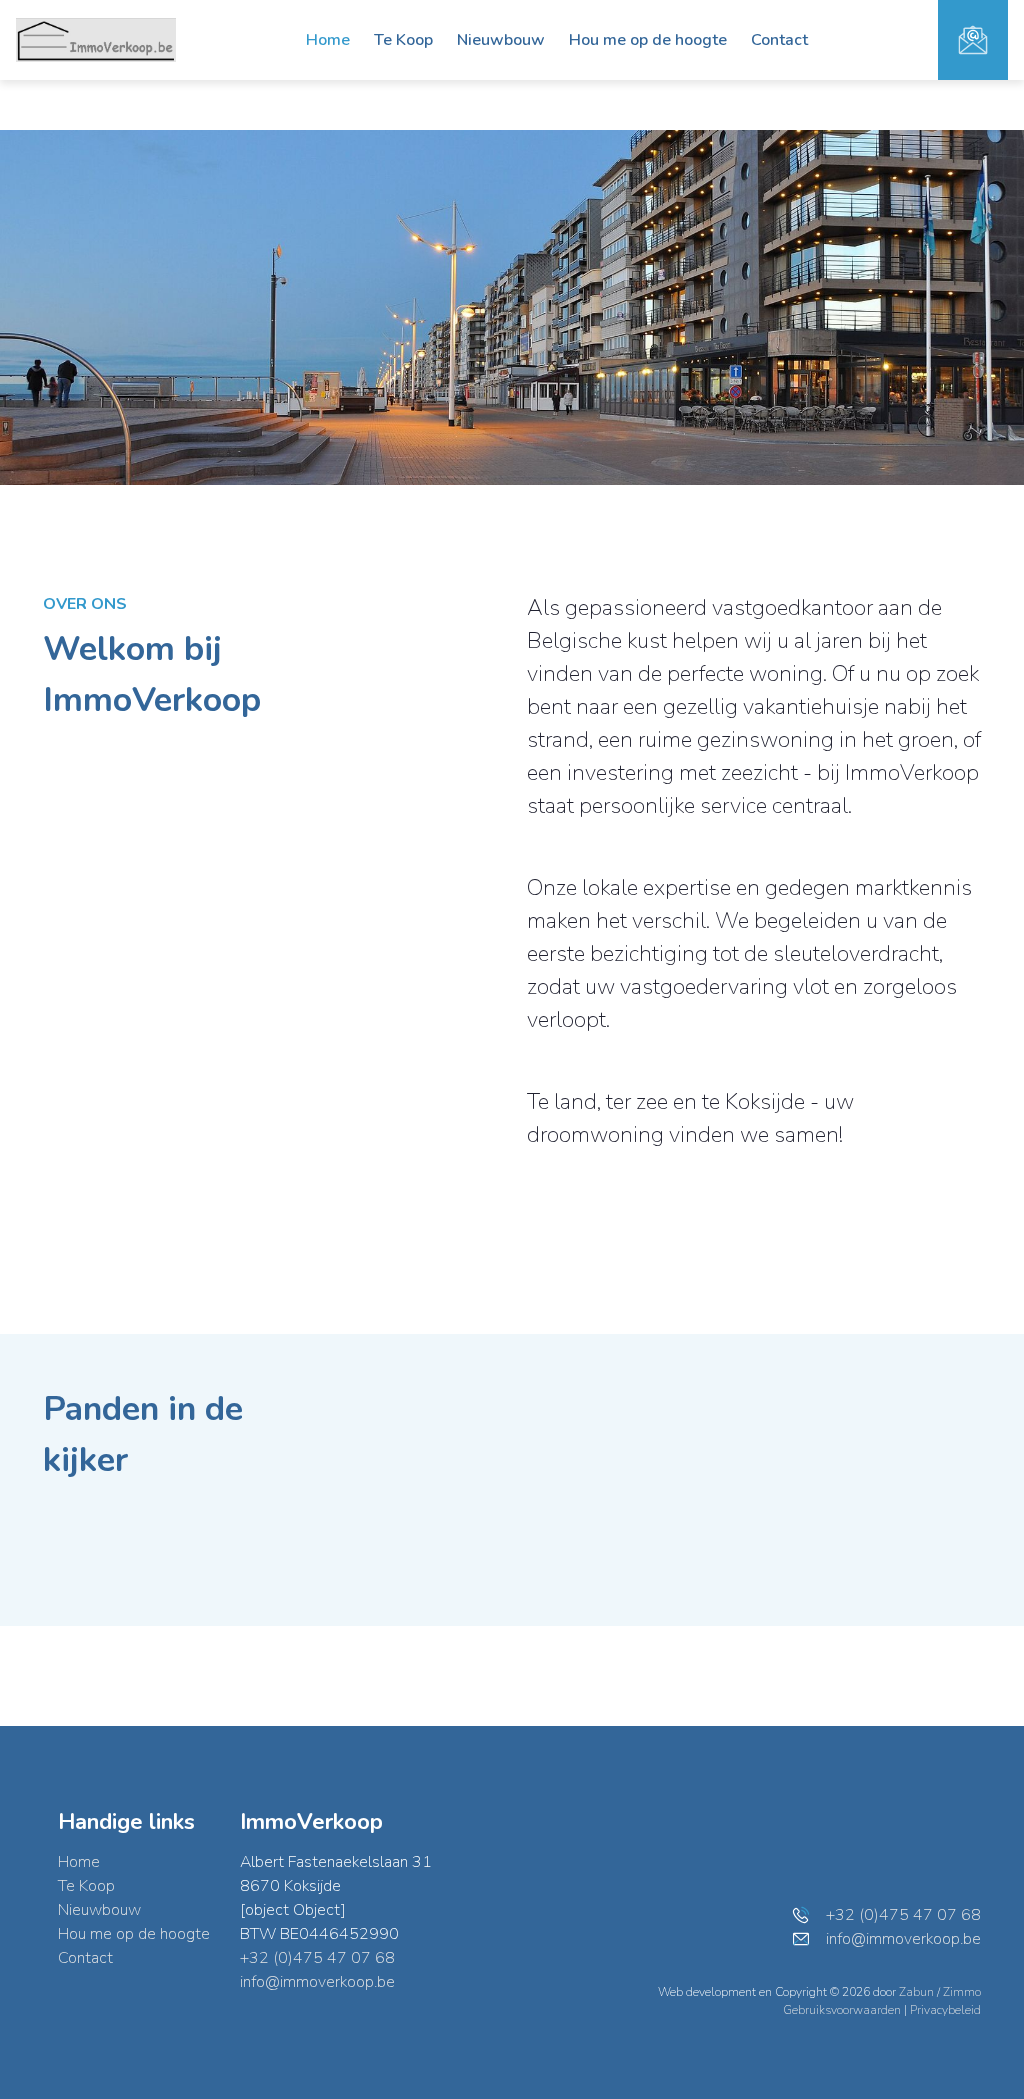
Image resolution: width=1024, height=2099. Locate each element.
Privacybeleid (945, 2010)
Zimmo (962, 1992)
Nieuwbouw (501, 40)
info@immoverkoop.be (317, 1982)
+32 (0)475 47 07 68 (317, 1958)
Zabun (916, 1992)
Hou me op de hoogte (648, 40)
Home (328, 40)
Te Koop (403, 40)
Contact (779, 40)
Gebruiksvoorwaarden (843, 2010)
